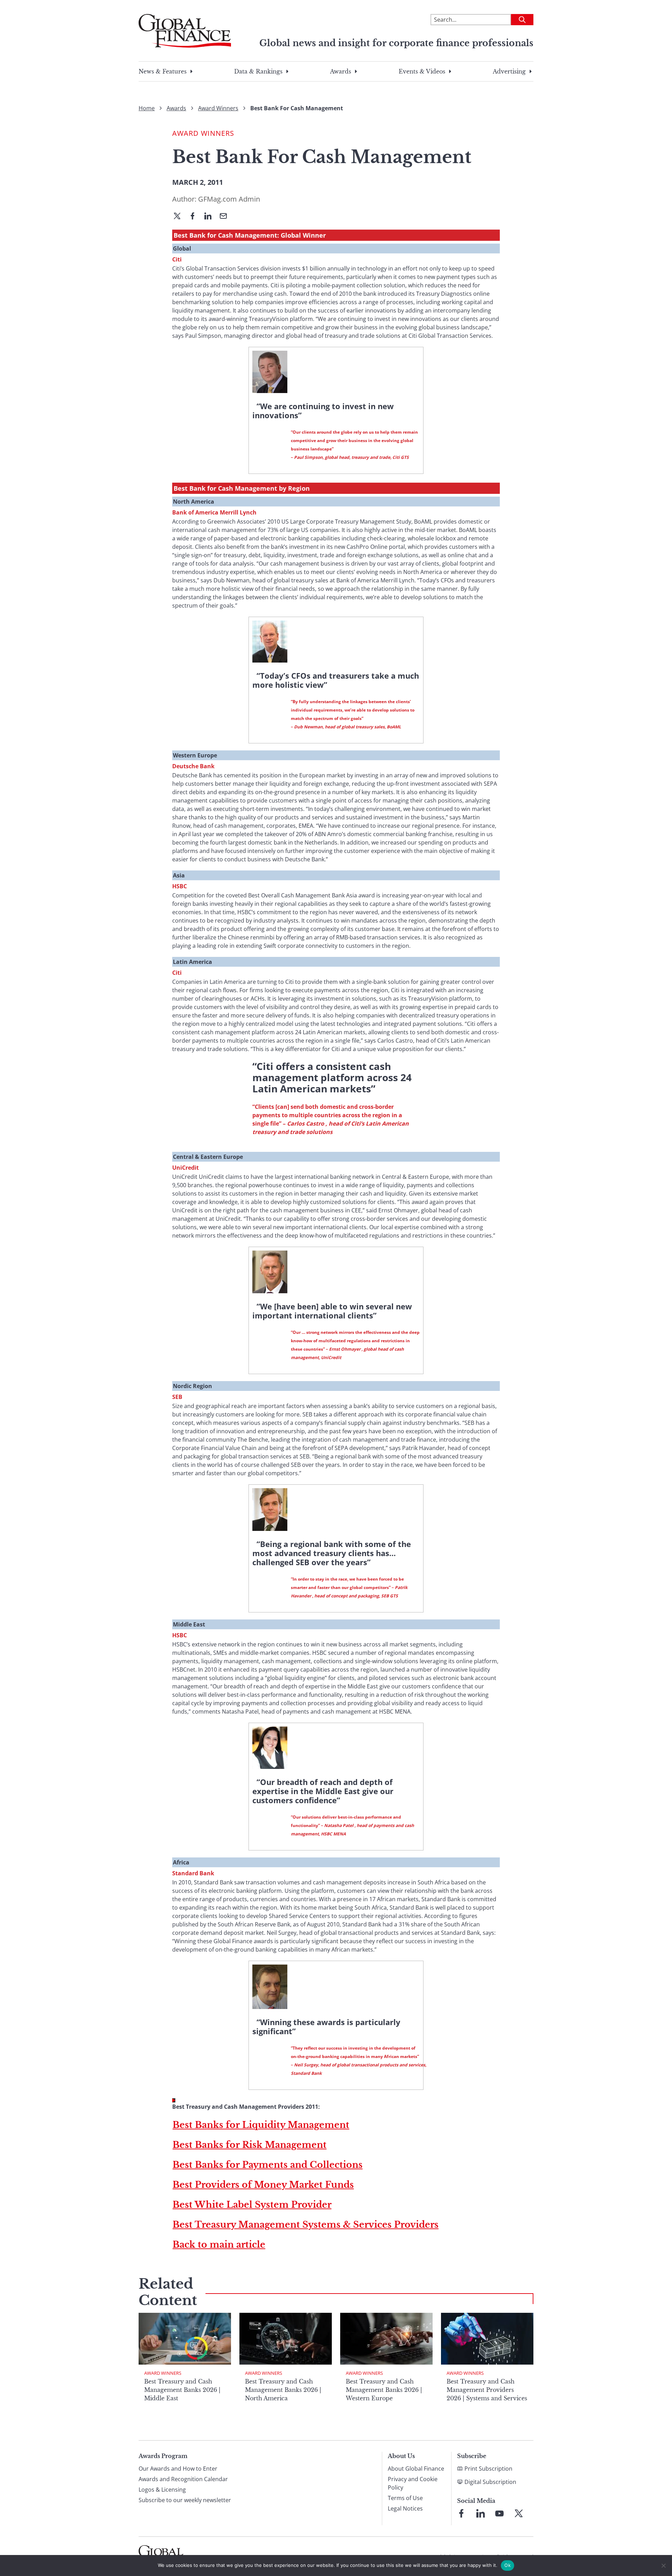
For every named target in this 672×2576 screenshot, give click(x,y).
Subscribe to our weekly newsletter (185, 2500)
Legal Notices (405, 2508)
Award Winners (218, 108)
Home (147, 108)
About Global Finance (416, 2469)
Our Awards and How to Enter (178, 2469)
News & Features (163, 71)
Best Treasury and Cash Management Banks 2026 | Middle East (182, 2390)
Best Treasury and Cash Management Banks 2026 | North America (283, 2390)
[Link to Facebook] (461, 2513)
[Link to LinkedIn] (481, 2513)
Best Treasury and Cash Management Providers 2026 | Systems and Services (487, 2390)
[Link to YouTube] (499, 2513)
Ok (507, 2565)
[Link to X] (519, 2513)
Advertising (509, 71)
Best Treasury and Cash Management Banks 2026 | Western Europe (384, 2390)
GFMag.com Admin (229, 199)
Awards (341, 71)
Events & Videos (422, 71)
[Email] (226, 217)
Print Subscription (488, 2469)
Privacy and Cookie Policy (413, 2483)
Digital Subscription (490, 2482)
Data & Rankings (258, 71)
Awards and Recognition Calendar (183, 2479)
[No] (663, 2565)
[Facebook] (195, 217)
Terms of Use (405, 2498)
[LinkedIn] (211, 217)
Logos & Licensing (162, 2490)
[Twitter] (180, 217)
